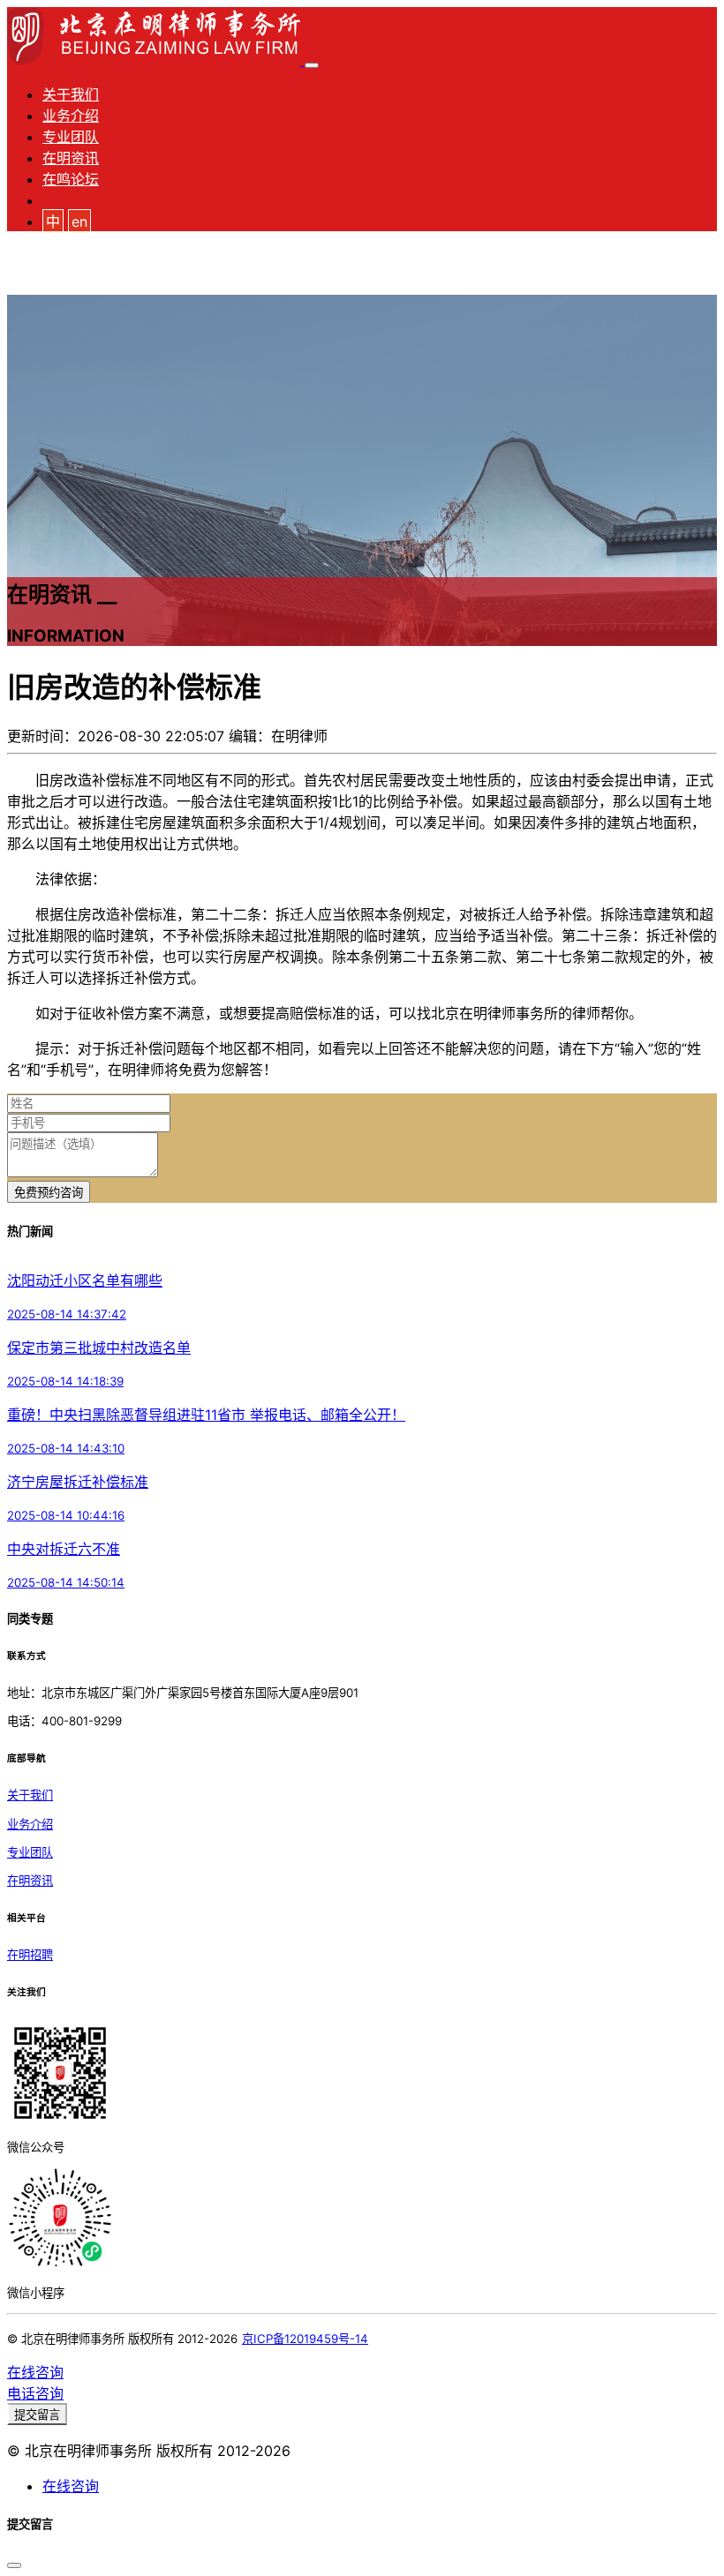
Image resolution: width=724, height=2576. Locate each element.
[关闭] (14, 2565)
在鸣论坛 (71, 179)
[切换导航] (312, 65)
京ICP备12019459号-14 (305, 2339)
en (79, 222)
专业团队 (71, 137)
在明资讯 (71, 158)
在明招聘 (30, 1955)
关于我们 (71, 94)
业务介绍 (71, 116)
